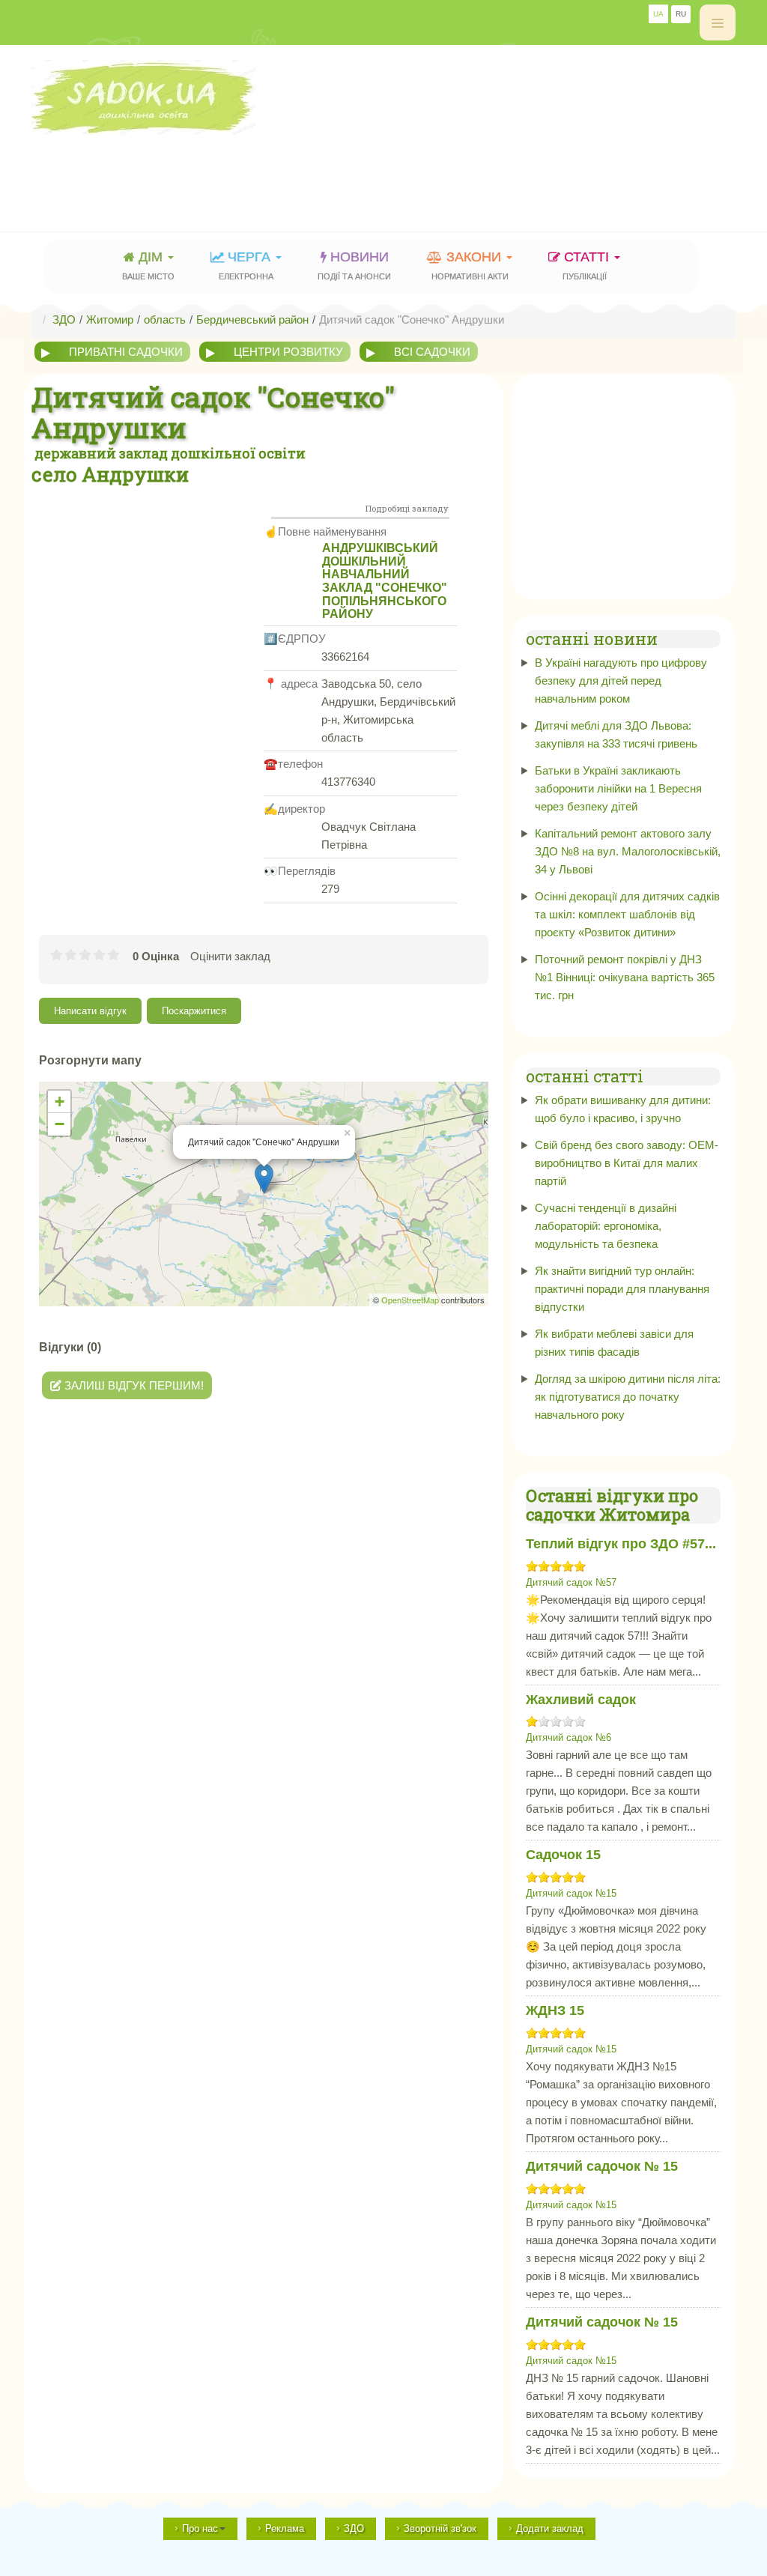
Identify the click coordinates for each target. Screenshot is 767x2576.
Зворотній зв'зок (440, 2528)
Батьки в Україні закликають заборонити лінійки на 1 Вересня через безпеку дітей (618, 788)
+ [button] (60, 1101)
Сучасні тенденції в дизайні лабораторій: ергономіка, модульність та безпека (606, 1226)
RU (681, 14)
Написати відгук (90, 1011)
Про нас (200, 2528)
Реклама (285, 2528)
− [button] (60, 1124)
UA (658, 14)
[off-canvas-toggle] (718, 22)
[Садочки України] (383, 97)
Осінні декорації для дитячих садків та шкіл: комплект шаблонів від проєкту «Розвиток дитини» (627, 914)
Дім (148, 265)
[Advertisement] (304, 169)
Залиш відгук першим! (133, 1385)
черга (246, 265)
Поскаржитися (194, 1011)
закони (470, 265)
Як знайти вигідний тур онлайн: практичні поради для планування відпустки (622, 1289)
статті (588, 265)
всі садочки (432, 352)
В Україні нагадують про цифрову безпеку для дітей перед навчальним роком (621, 681)
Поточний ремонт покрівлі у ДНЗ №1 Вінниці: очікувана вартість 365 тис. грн (625, 977)
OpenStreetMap (410, 1300)
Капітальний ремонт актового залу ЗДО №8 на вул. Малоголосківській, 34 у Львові (628, 851)
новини (354, 265)
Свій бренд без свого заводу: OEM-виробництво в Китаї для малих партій (627, 1163)
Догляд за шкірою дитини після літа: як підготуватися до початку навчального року (628, 1397)
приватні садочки (126, 352)
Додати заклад (550, 2528)
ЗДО (354, 2528)
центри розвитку (288, 352)
